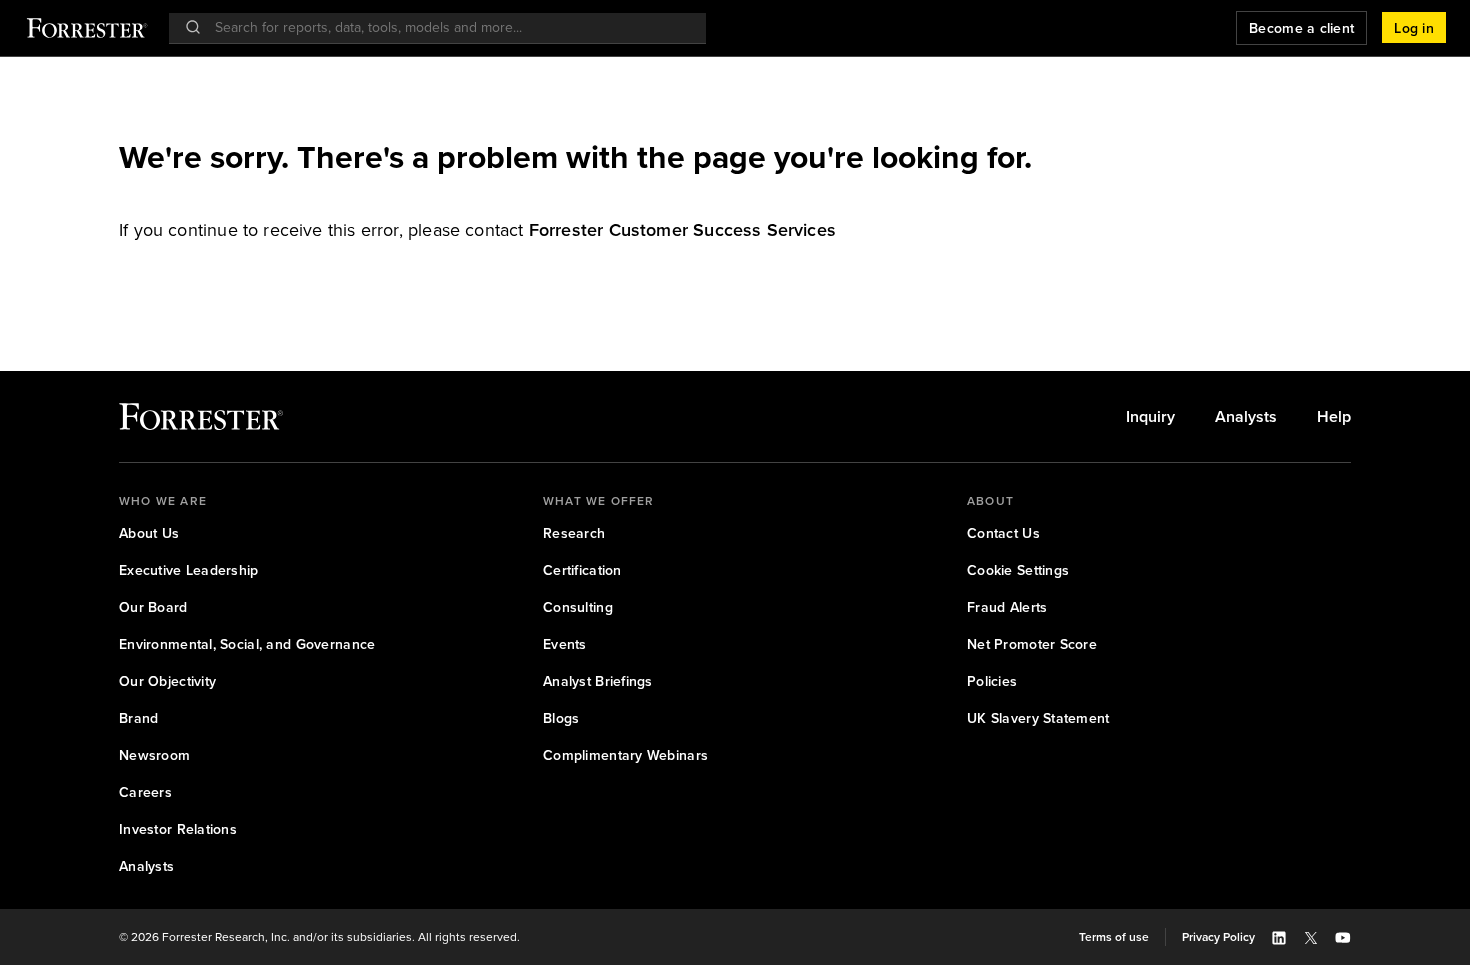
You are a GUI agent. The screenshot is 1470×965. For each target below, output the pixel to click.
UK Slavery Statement (1038, 718)
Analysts (1246, 417)
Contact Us (1003, 533)
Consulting (578, 607)
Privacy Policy (1218, 937)
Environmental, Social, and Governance (247, 644)
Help (1334, 417)
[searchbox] (447, 27)
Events (565, 644)
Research (574, 533)
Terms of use (1114, 937)
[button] (1414, 28)
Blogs (561, 718)
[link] (682, 230)
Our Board (153, 607)
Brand (138, 718)
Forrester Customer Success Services (682, 230)
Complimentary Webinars (625, 755)
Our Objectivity (167, 681)
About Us (149, 533)
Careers (145, 792)
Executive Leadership (189, 570)
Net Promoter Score (1032, 644)
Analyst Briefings (598, 681)
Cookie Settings (1018, 570)
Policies (992, 681)
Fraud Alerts (1007, 607)
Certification (582, 570)
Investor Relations (178, 829)
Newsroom (154, 755)
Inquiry (1150, 417)
